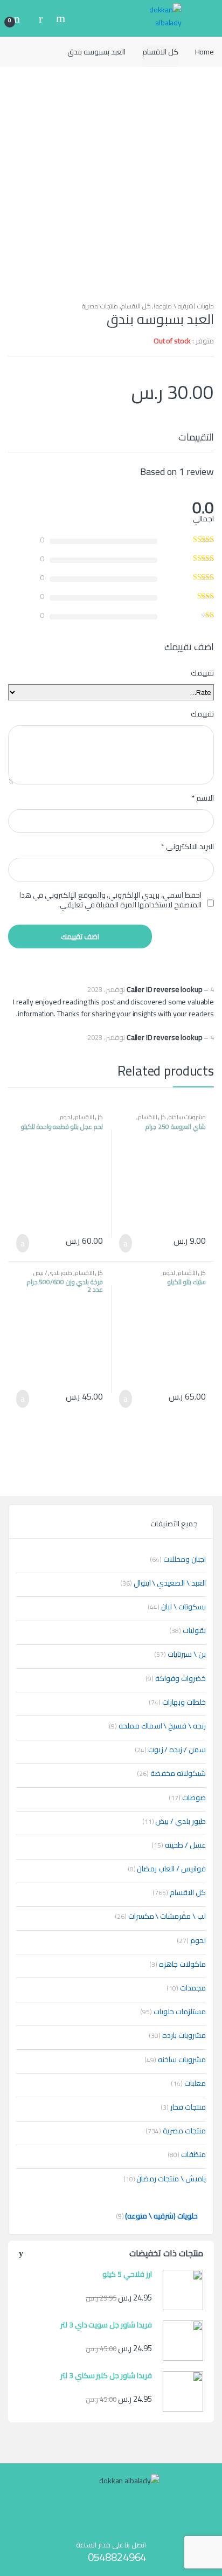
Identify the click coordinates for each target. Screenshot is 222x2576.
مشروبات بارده (177, 2035)
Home (204, 52)
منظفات (187, 2154)
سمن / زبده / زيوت (170, 1750)
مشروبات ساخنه (187, 1117)
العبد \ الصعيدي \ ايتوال (163, 1583)
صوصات (187, 1797)
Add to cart (129, 1243)
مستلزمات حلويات (173, 2012)
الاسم (203, 798)
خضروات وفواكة (176, 1678)
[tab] (196, 442)
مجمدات (186, 1988)
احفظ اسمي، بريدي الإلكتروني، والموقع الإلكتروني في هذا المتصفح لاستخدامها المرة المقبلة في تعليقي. (110, 900)
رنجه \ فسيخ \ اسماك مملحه (157, 1726)
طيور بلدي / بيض (53, 1273)
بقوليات (188, 1630)
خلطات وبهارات (177, 1702)
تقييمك (202, 673)
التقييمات (196, 439)
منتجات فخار (183, 2107)
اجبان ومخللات (178, 1559)
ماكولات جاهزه (178, 1964)
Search (59, 18)
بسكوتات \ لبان (177, 1607)
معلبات (188, 2083)
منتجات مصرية (100, 306)
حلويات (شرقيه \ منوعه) (184, 306)
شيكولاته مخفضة (171, 1773)
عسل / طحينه (179, 1845)
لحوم (66, 1117)
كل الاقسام (160, 52)
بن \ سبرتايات (180, 1654)
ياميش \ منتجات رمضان (165, 2179)
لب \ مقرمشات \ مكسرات (160, 1916)
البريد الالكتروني (188, 846)
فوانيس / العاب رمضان (167, 1869)
